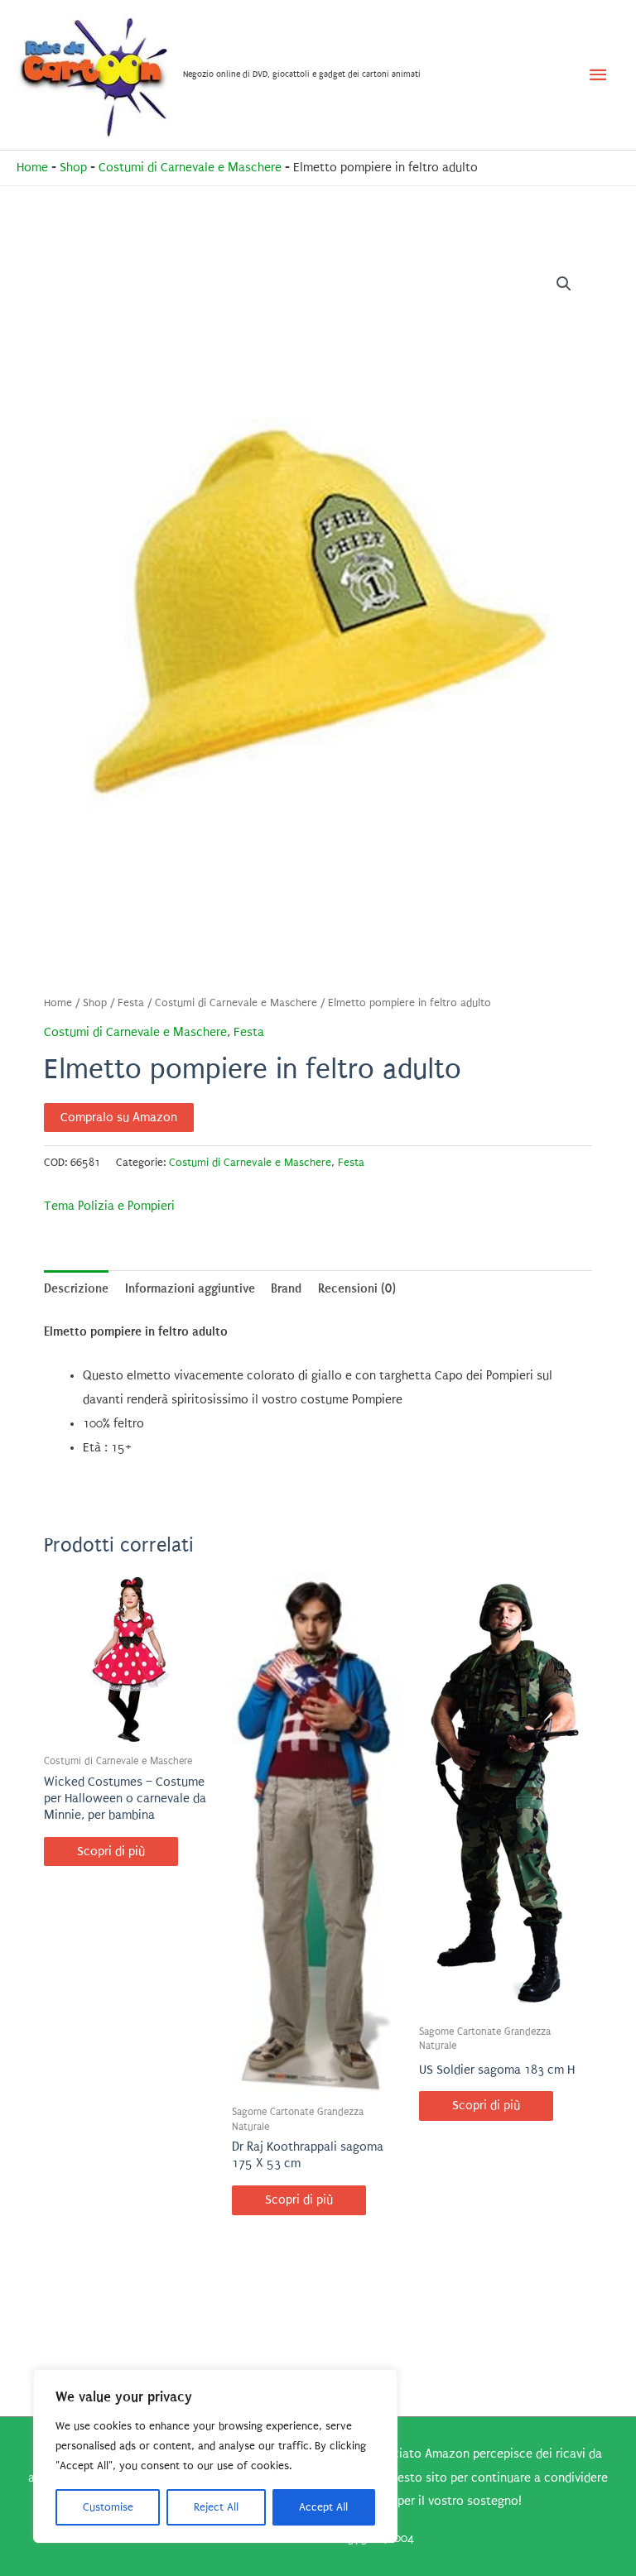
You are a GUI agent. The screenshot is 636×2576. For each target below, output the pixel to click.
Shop (73, 168)
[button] (564, 284)
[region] (215, 2456)
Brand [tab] (286, 1288)
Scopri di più (111, 1852)
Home (32, 168)
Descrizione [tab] (76, 1288)
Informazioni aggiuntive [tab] (190, 1288)
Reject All (216, 2507)
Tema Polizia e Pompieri (109, 1206)
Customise (108, 2507)
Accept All (323, 2507)
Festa (131, 1003)
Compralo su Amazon (119, 1118)
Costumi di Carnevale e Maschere (190, 168)
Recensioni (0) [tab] (357, 1288)
